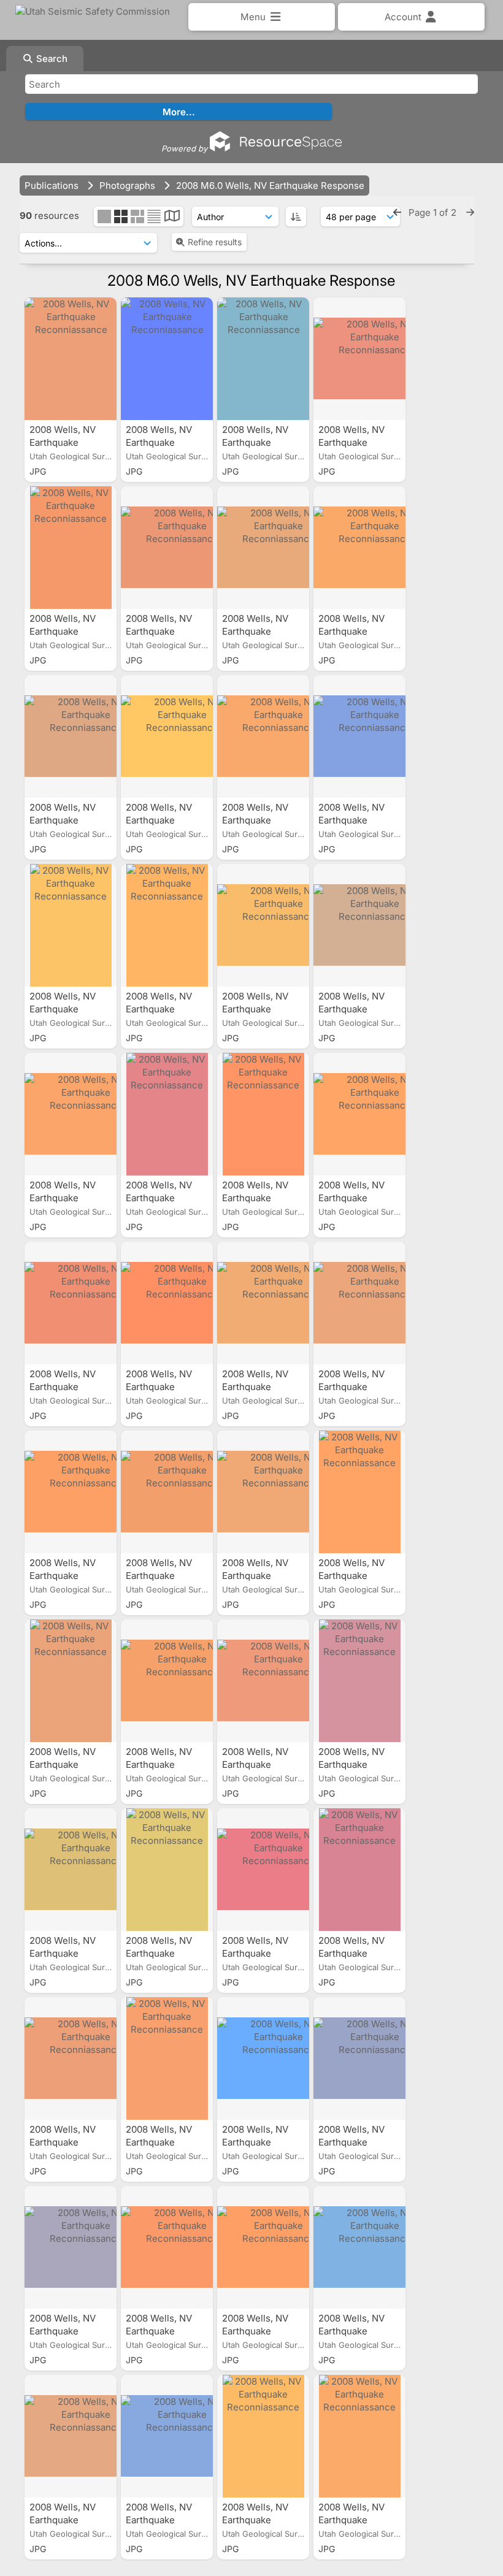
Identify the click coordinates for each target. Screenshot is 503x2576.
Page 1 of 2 (434, 212)
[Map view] (172, 217)
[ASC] (296, 216)
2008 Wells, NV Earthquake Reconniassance (67, 442)
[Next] (470, 212)
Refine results (215, 242)
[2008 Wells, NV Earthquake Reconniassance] (71, 359)
